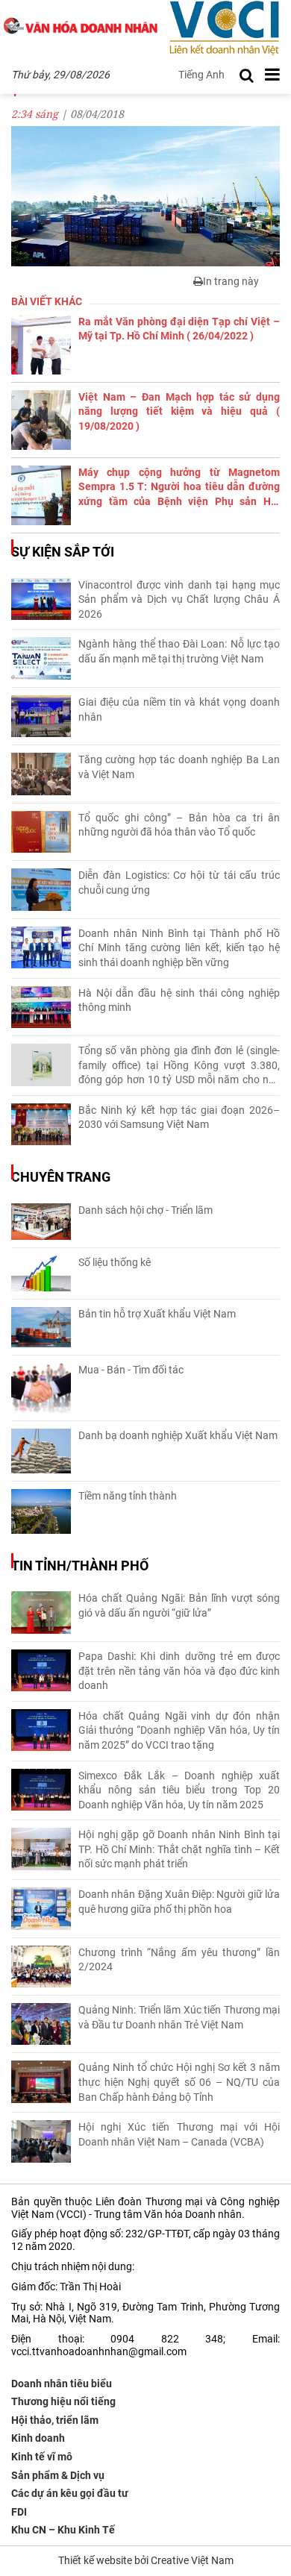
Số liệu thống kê (115, 1262)
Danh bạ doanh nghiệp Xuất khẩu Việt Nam (178, 1435)
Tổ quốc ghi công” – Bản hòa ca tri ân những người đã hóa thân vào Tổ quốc (179, 825)
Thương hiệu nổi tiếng (63, 2401)
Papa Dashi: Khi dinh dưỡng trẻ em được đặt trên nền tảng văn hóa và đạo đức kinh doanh (179, 1671)
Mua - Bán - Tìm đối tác (131, 1370)
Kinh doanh (38, 2438)
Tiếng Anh (201, 75)
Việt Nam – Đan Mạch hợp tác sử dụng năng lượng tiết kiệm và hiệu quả (179, 411)
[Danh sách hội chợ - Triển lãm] (41, 1222)
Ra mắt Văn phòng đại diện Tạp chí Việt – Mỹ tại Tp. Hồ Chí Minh (179, 329)
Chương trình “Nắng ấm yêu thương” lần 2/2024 (179, 1960)
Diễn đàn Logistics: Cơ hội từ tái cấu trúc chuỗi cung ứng (179, 883)
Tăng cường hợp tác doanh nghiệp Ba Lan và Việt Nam (179, 767)
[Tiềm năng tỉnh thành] (41, 1511)
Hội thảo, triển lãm (55, 2420)
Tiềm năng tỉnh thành (128, 1496)
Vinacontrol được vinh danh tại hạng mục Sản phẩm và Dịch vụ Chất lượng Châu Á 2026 (179, 599)
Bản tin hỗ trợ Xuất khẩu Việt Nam (157, 1314)
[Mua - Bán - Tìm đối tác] (41, 1388)
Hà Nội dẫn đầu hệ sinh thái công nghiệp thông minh (179, 1000)
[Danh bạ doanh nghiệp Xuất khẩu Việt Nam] (41, 1451)
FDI (19, 2512)
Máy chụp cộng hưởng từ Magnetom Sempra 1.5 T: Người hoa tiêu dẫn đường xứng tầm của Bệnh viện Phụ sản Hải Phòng (179, 488)
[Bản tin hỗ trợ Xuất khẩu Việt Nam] (41, 1328)
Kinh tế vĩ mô (42, 2457)
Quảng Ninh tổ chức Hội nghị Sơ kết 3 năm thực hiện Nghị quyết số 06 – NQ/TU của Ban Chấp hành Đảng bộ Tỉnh (179, 2082)
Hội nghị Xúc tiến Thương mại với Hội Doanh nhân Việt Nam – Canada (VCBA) (179, 2134)
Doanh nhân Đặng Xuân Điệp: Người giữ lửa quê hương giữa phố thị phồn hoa (179, 1902)
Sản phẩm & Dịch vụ (58, 2475)
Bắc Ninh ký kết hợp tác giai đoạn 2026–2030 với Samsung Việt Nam (179, 1118)
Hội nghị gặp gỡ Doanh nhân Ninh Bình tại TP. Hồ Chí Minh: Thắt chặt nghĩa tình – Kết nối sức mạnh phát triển (179, 1849)
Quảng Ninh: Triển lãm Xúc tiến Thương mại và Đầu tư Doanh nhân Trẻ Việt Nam (179, 2017)
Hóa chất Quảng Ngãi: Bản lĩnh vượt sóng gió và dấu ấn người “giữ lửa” (179, 1605)
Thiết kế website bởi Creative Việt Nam (146, 2560)
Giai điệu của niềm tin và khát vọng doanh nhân (179, 709)
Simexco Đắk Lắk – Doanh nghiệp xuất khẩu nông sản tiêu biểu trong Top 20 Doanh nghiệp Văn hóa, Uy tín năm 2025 (179, 1790)
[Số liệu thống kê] (41, 1273)
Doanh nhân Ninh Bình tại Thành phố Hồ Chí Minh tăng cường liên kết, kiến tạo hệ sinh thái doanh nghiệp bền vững (179, 948)
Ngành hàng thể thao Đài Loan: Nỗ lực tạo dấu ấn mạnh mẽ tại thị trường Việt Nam (179, 651)
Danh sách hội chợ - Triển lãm (145, 1210)
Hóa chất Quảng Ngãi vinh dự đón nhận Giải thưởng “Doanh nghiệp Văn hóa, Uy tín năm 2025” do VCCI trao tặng (179, 1730)
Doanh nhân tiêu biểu (62, 2384)
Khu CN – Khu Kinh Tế (63, 2530)
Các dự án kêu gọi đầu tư (70, 2493)
